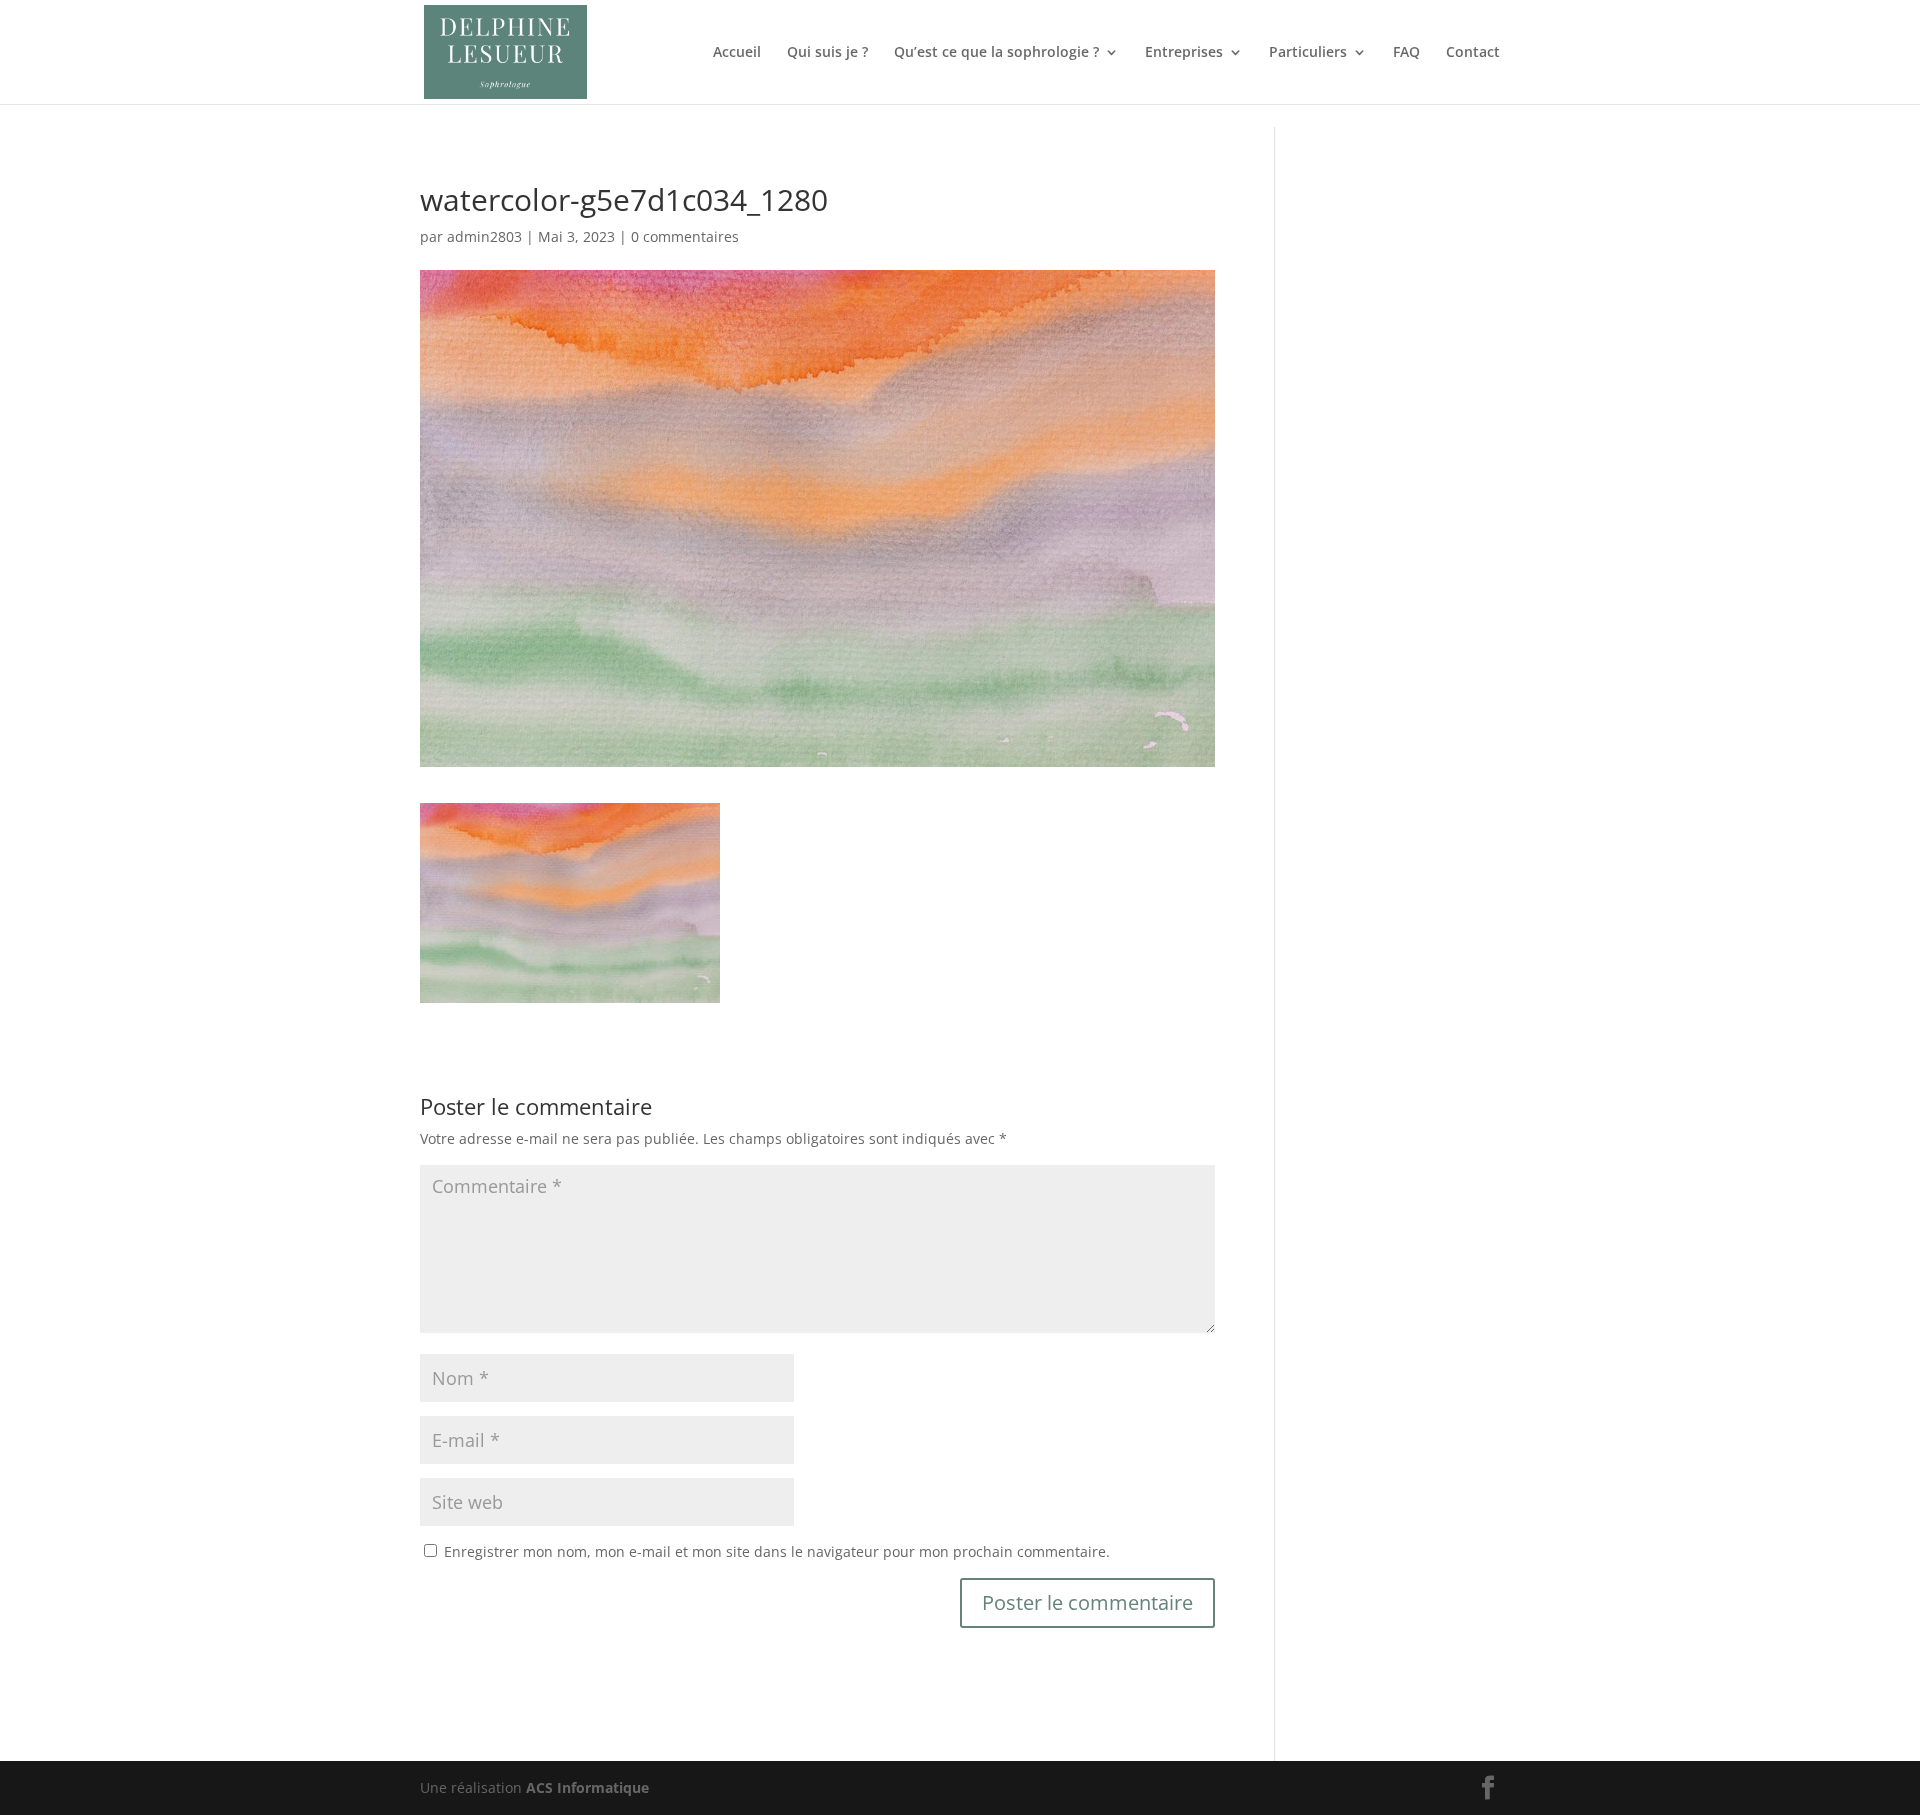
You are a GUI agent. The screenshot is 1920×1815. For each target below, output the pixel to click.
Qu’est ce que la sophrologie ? (996, 53)
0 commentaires (685, 236)
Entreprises (1184, 53)
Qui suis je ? (827, 53)
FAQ (1406, 53)
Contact (1473, 53)
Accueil (737, 53)
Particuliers (1308, 53)
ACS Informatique (587, 1787)
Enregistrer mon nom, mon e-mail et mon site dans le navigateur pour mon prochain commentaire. (777, 1551)
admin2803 (484, 236)
